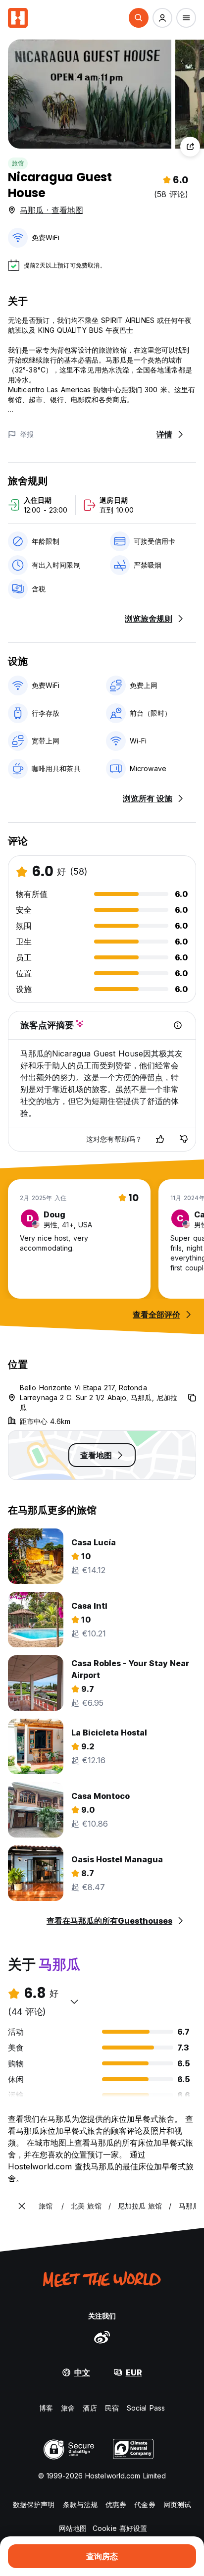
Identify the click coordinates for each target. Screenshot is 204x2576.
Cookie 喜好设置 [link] (120, 2528)
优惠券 (116, 2504)
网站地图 (73, 2528)
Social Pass (146, 2408)
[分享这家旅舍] (190, 147)
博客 (46, 2408)
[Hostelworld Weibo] (102, 2337)
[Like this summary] (160, 1139)
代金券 (145, 2504)
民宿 (112, 2408)
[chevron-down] (74, 2001)
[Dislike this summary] (184, 1139)
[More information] (178, 1025)
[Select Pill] (139, 18)
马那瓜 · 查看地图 (51, 210)
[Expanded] (22, 2206)
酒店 (90, 2408)
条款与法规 (80, 2504)
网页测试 (177, 2504)
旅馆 (18, 163)
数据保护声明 (34, 2504)
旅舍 (68, 2408)
